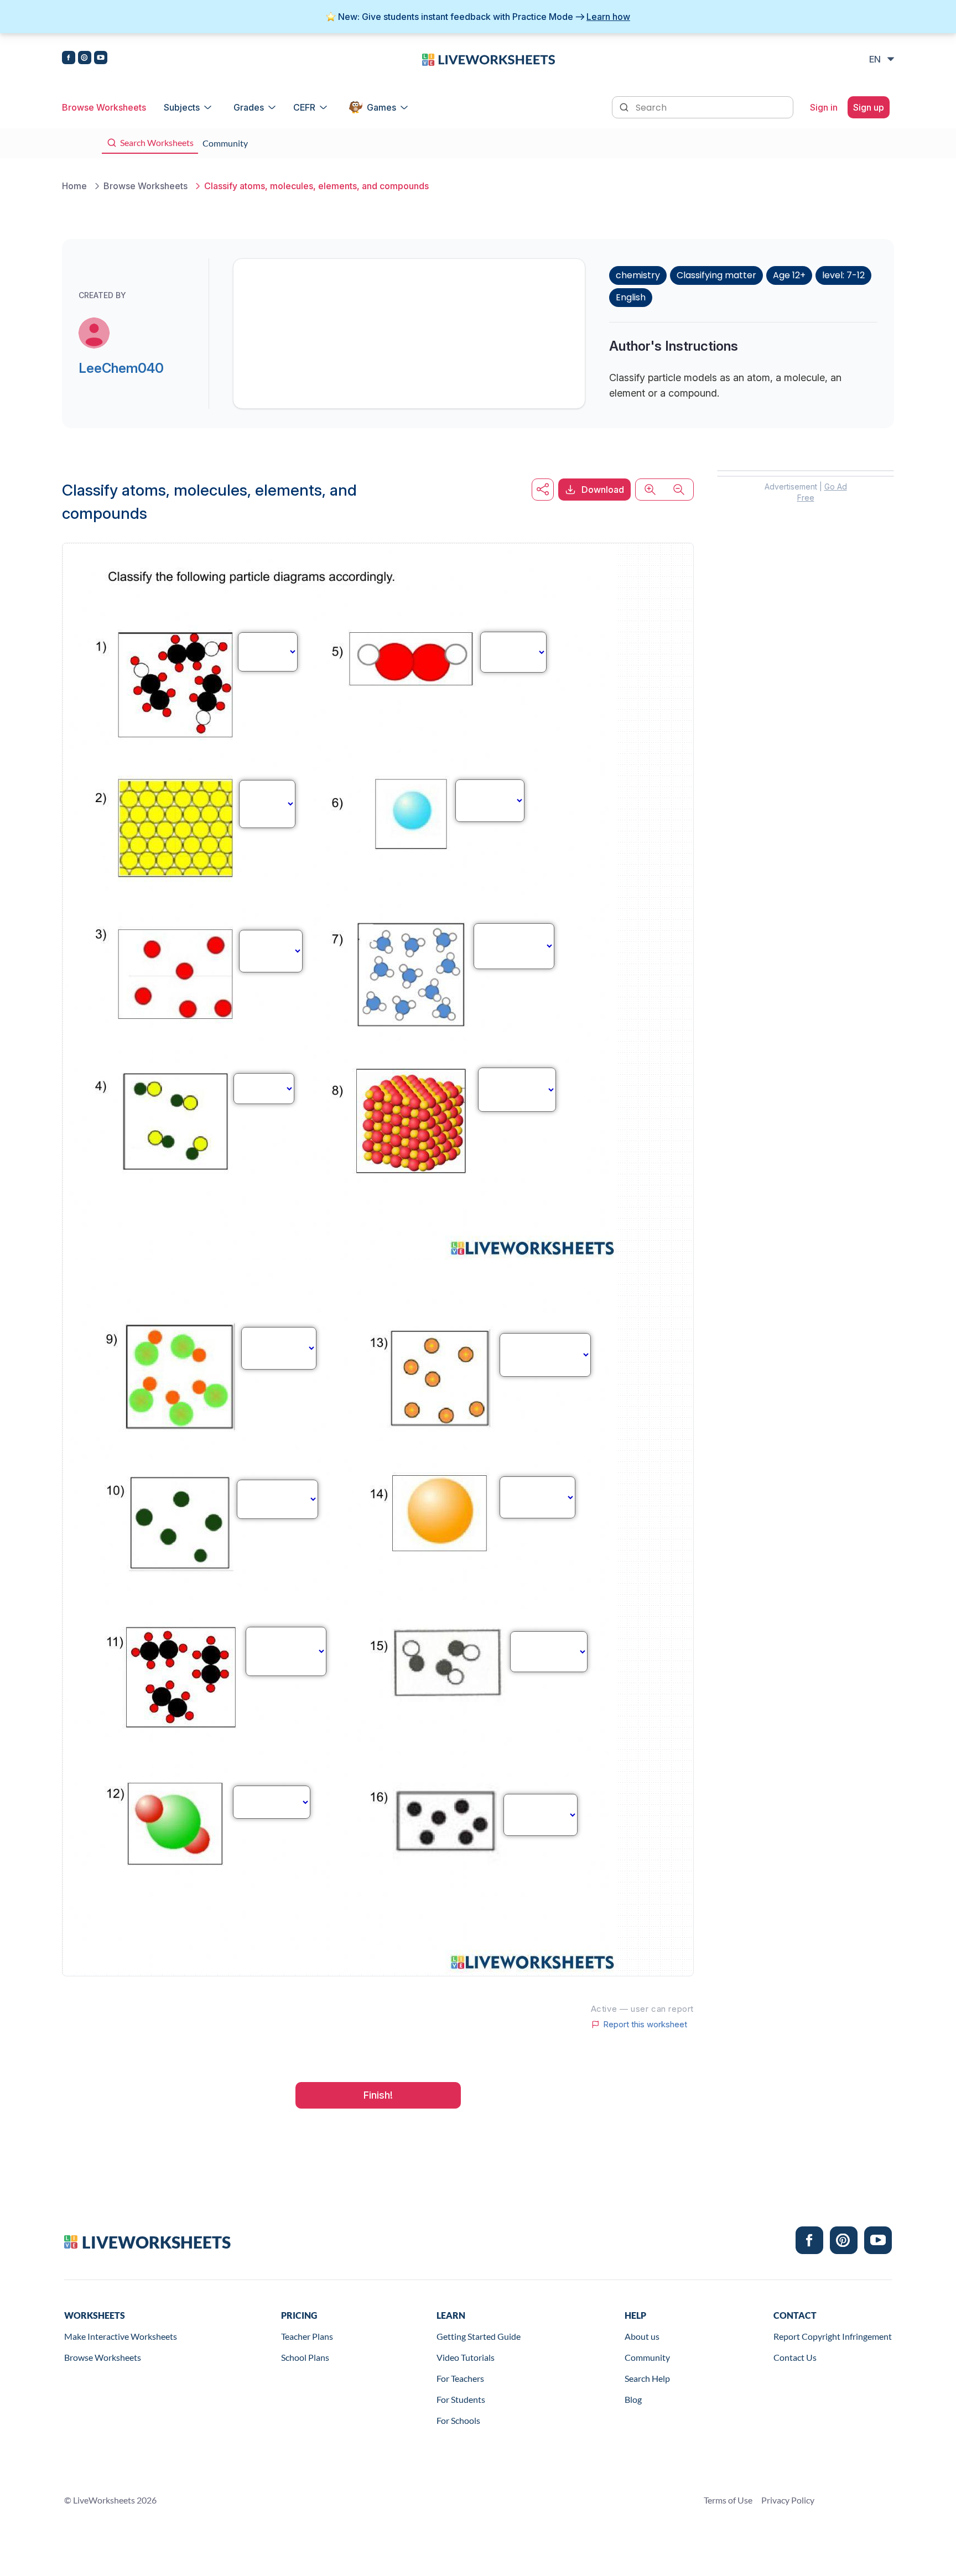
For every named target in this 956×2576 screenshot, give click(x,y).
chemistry (638, 275)
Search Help (647, 2378)
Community (647, 2357)
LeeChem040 (121, 368)
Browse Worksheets (104, 107)
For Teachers (460, 2378)
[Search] (625, 106)
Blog (633, 2399)
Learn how (608, 17)
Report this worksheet (645, 2025)
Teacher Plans (307, 2336)
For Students (461, 2399)
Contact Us (795, 2357)
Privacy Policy (788, 2500)
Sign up (869, 107)
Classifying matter (716, 275)
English (631, 297)
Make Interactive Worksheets (121, 2336)
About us (642, 2336)
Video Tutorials (466, 2357)
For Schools (458, 2420)
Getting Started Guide (479, 2336)
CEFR (304, 107)
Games (381, 107)
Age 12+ (789, 275)
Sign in (824, 107)
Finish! (378, 2095)
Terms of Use (728, 2500)
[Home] (489, 59)
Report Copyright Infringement (833, 2336)
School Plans (305, 2357)
